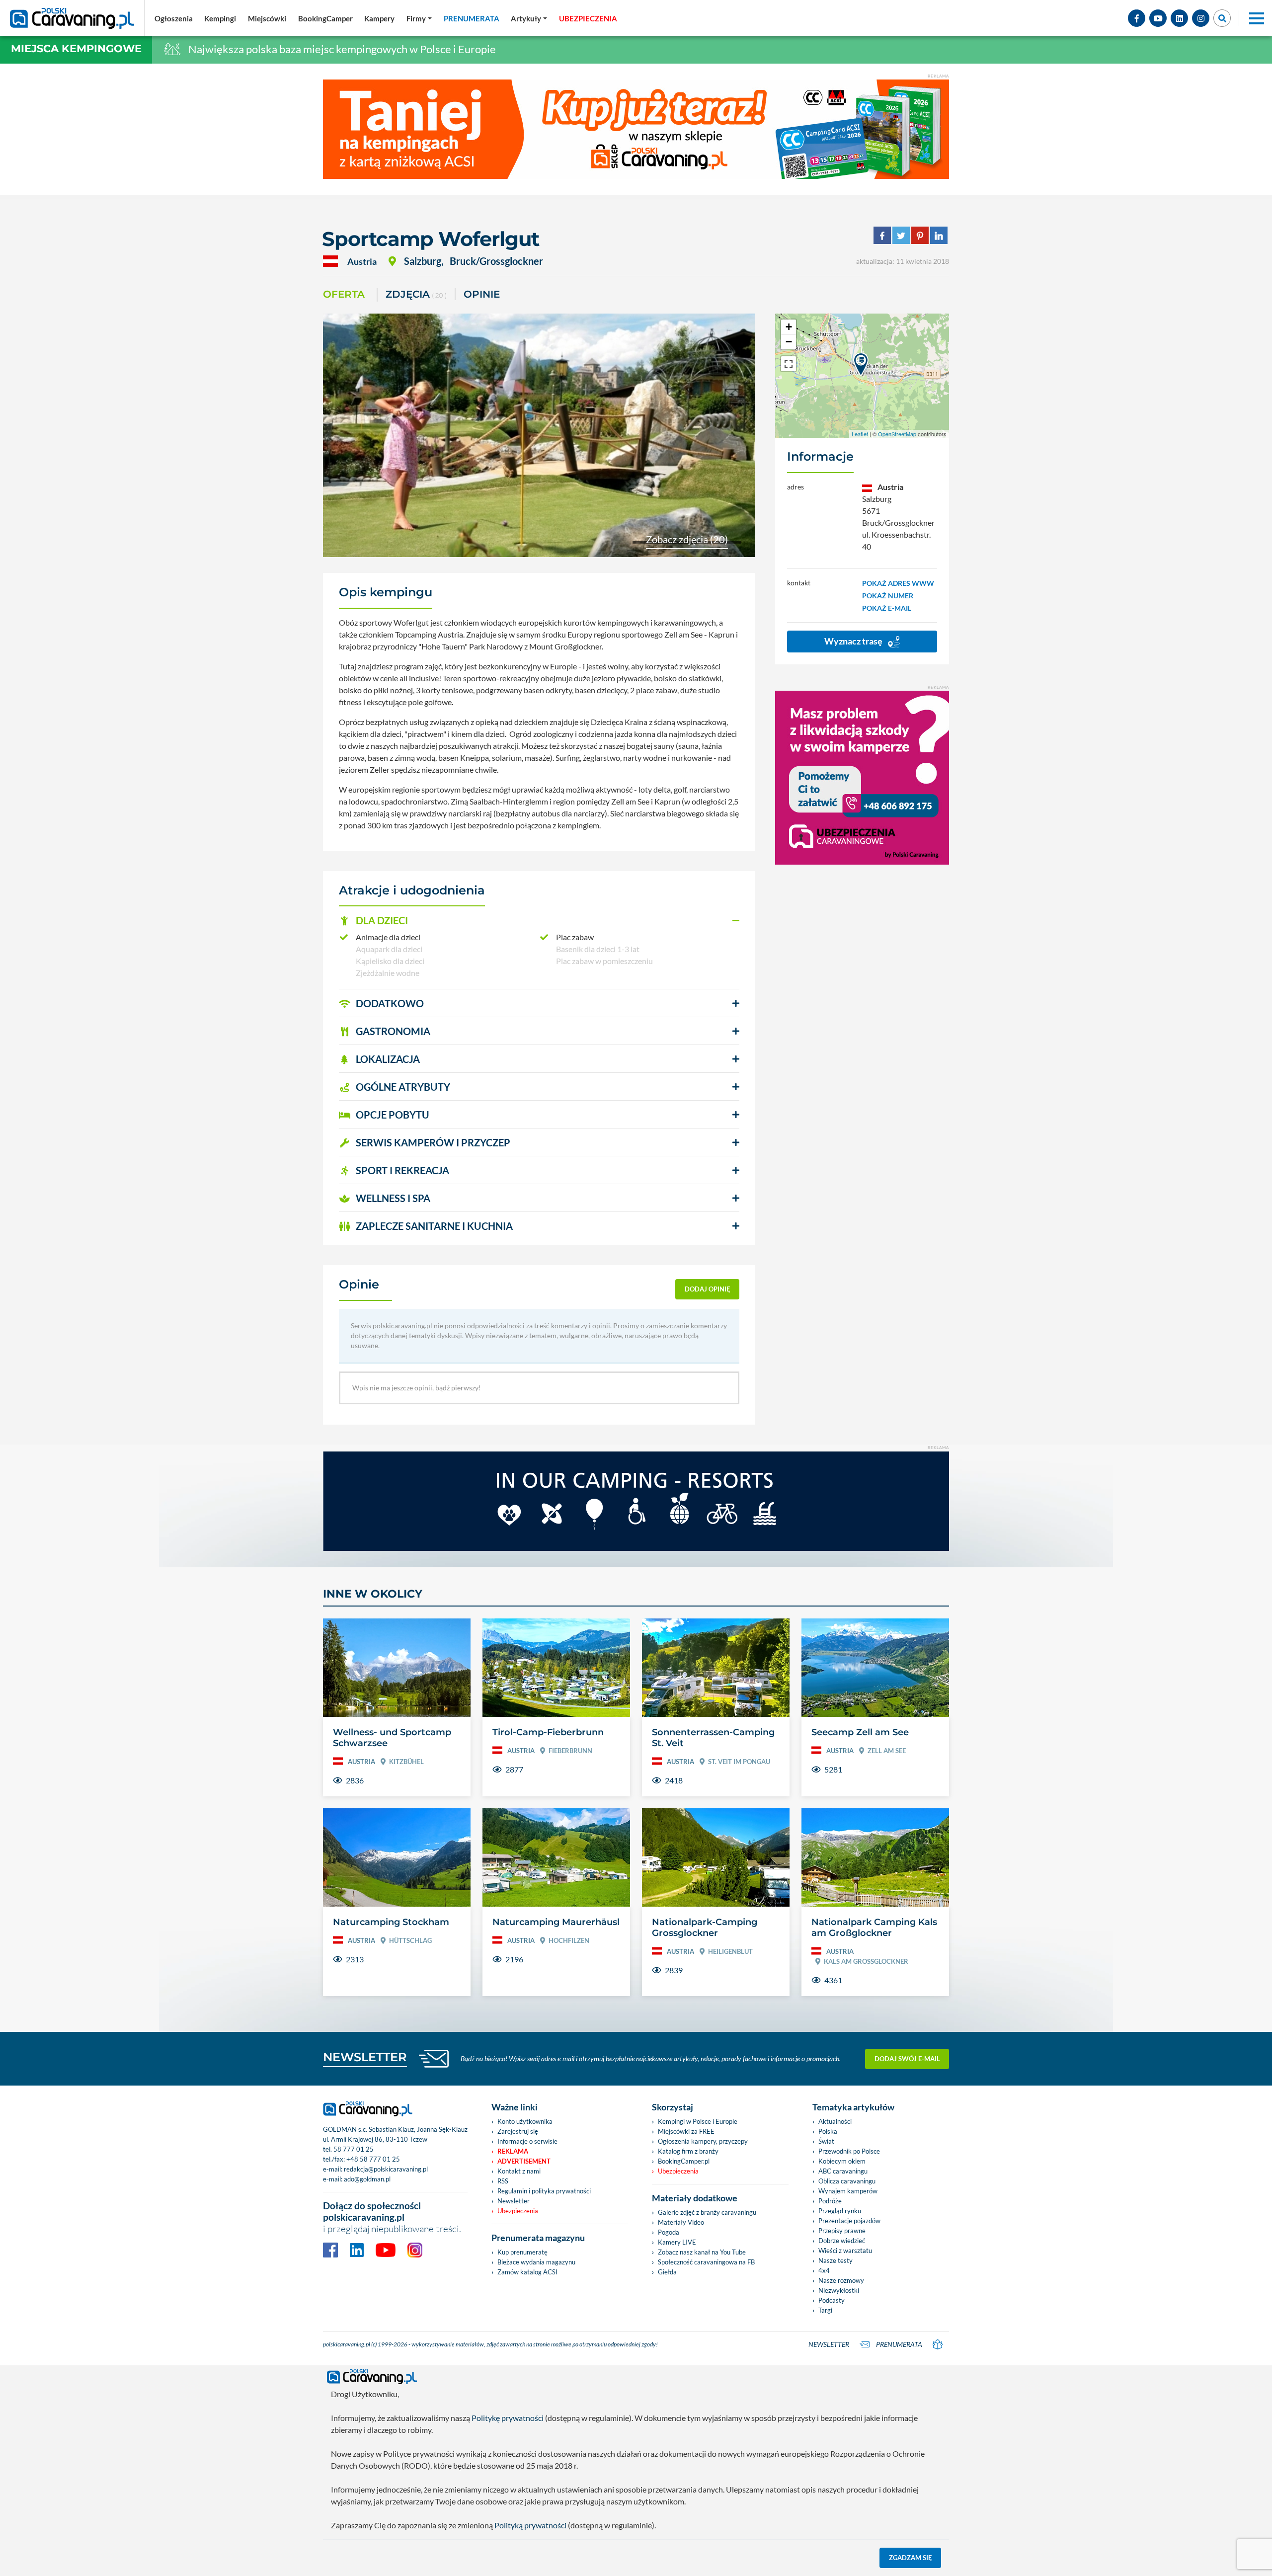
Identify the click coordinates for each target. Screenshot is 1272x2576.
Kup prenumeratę (522, 2252)
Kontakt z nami (519, 2171)
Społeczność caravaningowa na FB (706, 2262)
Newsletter (514, 2201)
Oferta (344, 294)
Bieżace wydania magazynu (536, 2262)
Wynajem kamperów (848, 2191)
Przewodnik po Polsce (849, 2151)
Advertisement (524, 2161)
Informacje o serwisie (527, 2141)
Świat (826, 2141)
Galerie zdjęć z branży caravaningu (707, 2212)
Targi (825, 2310)
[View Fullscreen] (789, 364)
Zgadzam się (911, 2558)
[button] (539, 921)
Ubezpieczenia (518, 2211)
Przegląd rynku (840, 2211)
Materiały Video (681, 2222)
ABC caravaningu (843, 2171)
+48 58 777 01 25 (373, 2159)
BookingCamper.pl (684, 2161)
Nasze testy (835, 2260)
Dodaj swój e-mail (907, 2059)
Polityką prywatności (530, 2525)
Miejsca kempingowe (76, 48)
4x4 (824, 2270)
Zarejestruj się (518, 2131)
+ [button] (789, 327)
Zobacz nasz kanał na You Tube (702, 2252)
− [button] (789, 342)
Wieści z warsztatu (845, 2251)
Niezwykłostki (839, 2290)
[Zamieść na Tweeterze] (901, 234)
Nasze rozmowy (841, 2280)
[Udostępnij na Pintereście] (920, 234)
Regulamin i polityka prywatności (544, 2191)
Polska (828, 2131)
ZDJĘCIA (416, 294)
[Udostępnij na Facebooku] (882, 234)
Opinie (482, 294)
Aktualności (835, 2121)
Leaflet (860, 434)
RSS (503, 2181)
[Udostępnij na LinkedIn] (939, 234)
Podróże (830, 2201)
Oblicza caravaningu (847, 2181)
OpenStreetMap (897, 434)
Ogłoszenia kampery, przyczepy (703, 2141)
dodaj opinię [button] (708, 1289)
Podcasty (832, 2300)
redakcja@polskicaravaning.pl (386, 2169)
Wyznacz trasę (854, 641)
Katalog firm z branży (688, 2151)
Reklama (513, 2151)
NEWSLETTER (365, 2057)
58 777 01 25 (354, 2149)
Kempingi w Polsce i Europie (698, 2121)
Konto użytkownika (525, 2121)
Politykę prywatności (508, 2418)
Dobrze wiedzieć (842, 2241)
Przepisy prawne (842, 2231)
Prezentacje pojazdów (849, 2221)
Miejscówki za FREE (686, 2131)
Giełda (667, 2272)
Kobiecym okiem (842, 2161)
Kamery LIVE (677, 2242)
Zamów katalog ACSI (527, 2272)
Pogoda (669, 2232)
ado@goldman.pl (367, 2179)
